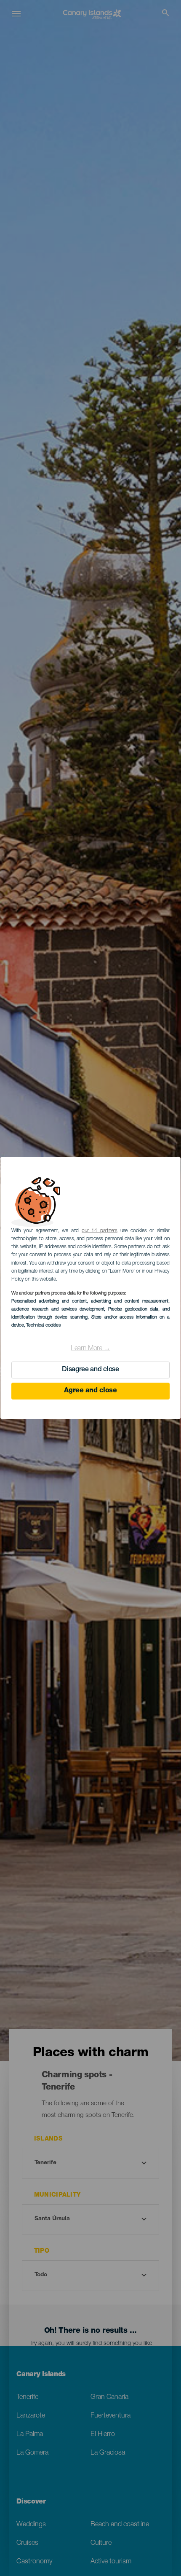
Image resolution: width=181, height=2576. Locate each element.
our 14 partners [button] (100, 1231)
